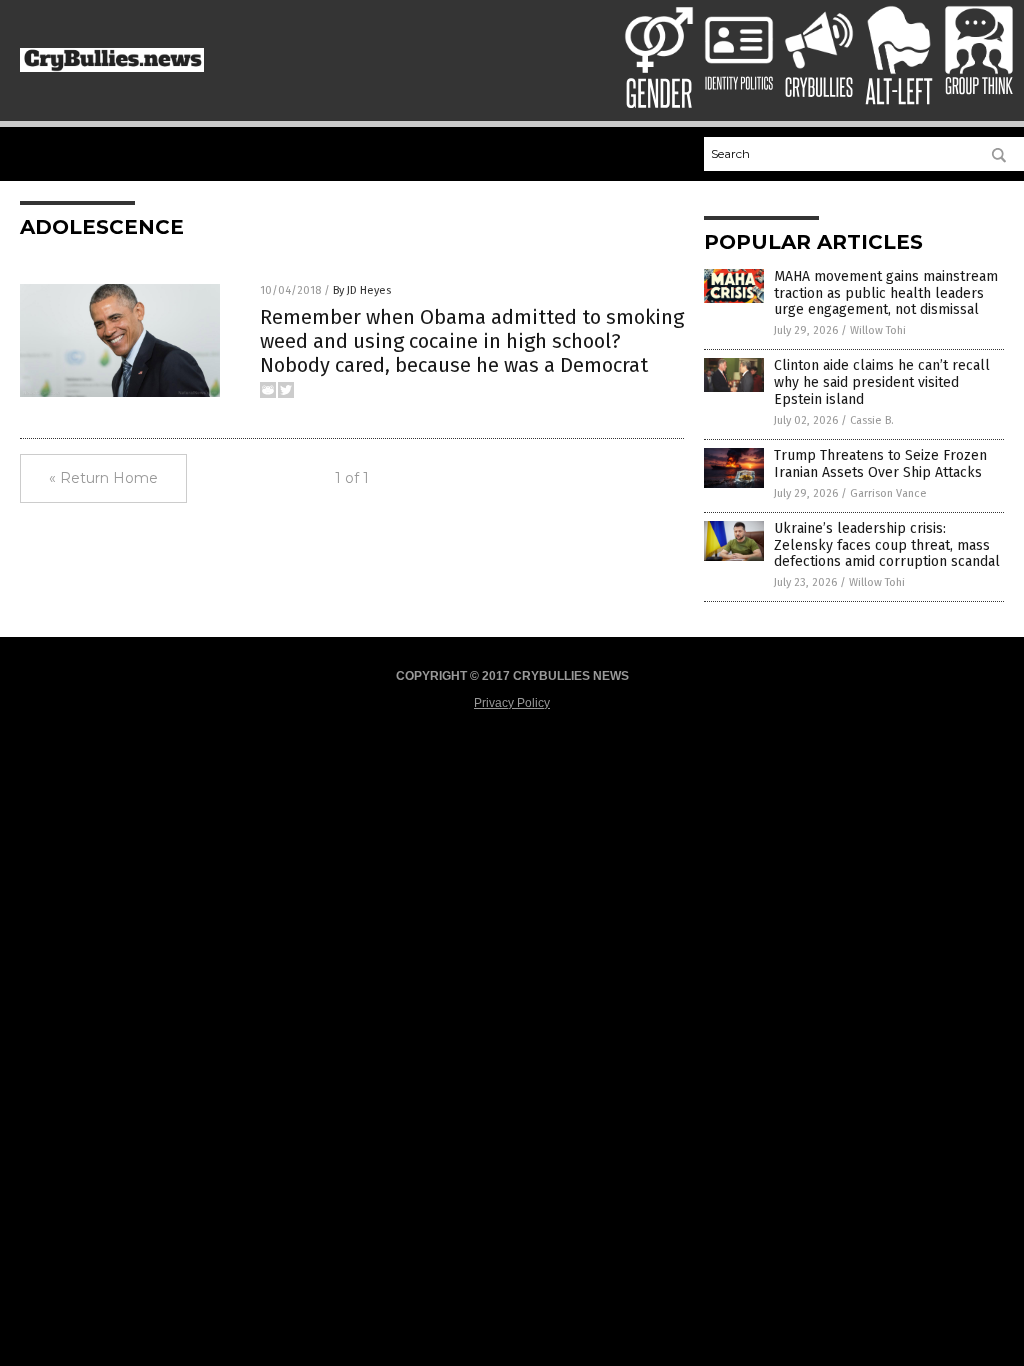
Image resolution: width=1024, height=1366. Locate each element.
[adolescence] (112, 68)
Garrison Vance (888, 493)
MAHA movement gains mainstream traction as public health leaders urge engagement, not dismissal (886, 293)
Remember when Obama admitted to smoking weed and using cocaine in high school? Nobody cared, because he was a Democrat (472, 341)
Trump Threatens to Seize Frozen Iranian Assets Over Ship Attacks (880, 464)
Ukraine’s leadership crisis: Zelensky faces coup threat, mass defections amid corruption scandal (887, 545)
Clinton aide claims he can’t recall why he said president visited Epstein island (882, 382)
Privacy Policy (512, 703)
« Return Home (103, 478)
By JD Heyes (362, 290)
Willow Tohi (878, 330)
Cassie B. (872, 420)
